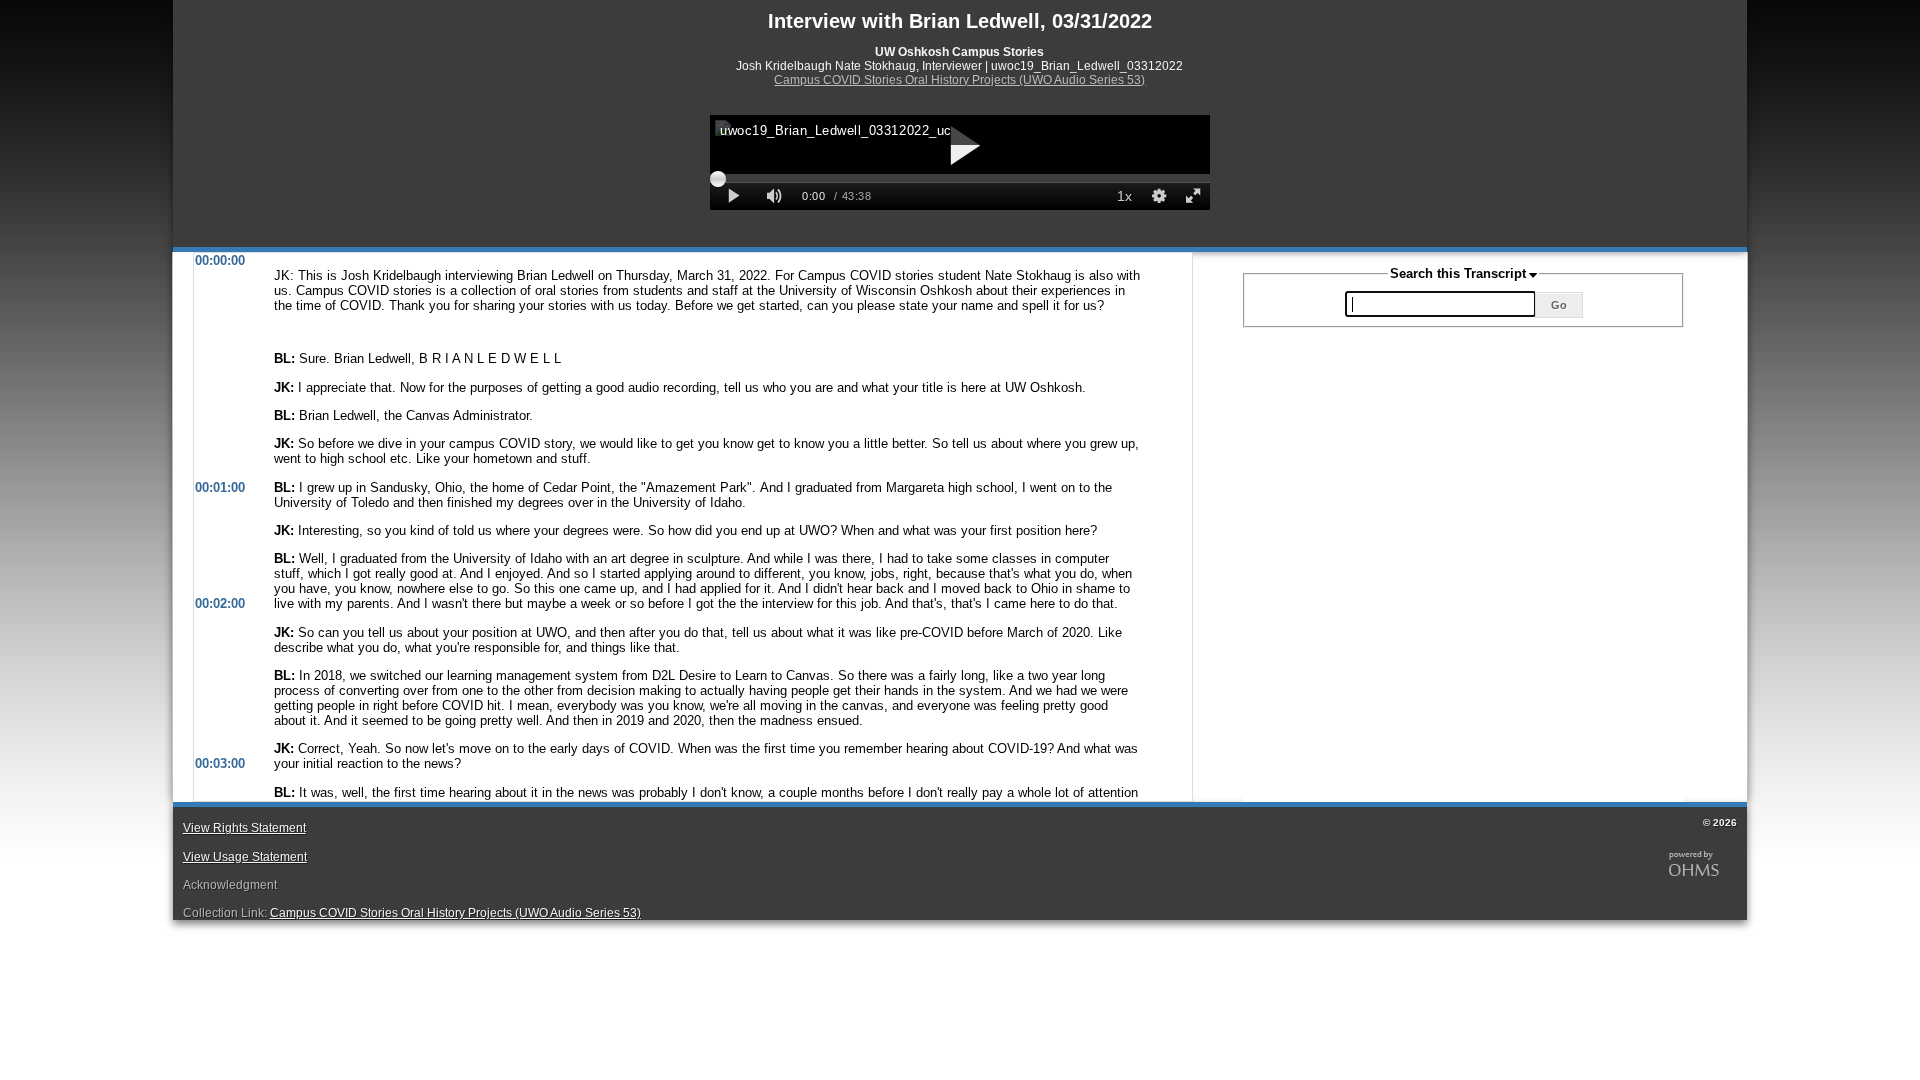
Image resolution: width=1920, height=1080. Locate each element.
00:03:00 (220, 763)
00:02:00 (220, 603)
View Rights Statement (244, 828)
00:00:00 (220, 260)
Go (1559, 305)
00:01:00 (220, 487)
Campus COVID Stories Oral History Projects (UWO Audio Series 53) (959, 80)
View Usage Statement (245, 857)
